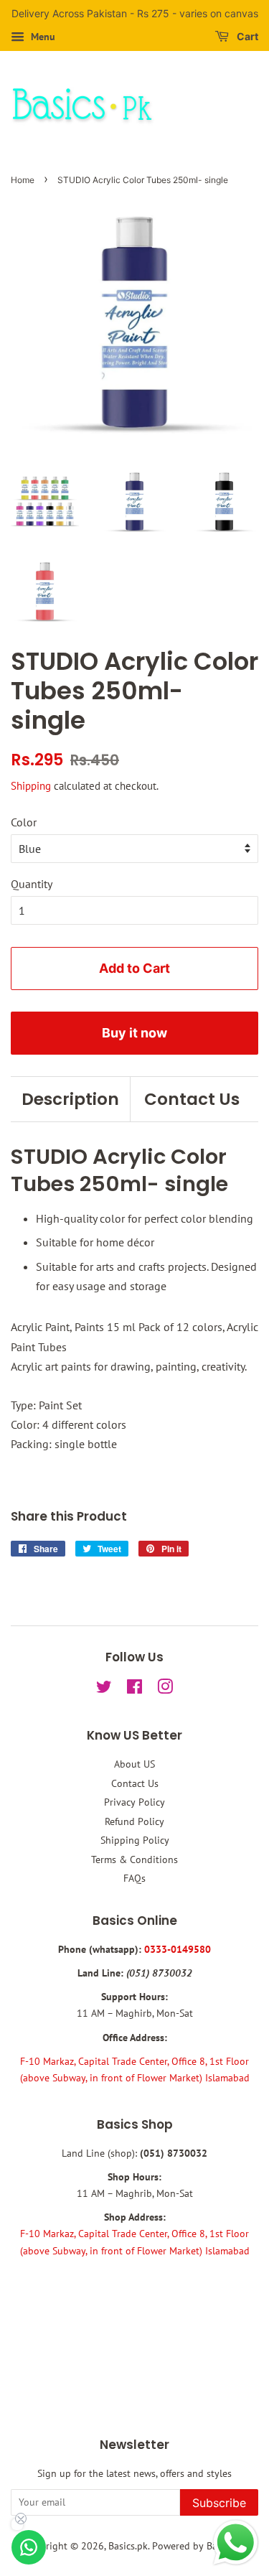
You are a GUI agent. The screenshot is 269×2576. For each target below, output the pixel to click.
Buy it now (134, 1033)
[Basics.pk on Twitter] (104, 1689)
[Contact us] (29, 2547)
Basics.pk (128, 2546)
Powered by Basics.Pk (199, 2546)
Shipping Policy (135, 1840)
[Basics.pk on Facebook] (134, 1689)
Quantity (32, 884)
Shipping (31, 786)
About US (134, 1764)
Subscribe (219, 2503)
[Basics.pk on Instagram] (165, 1689)
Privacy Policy (134, 1802)
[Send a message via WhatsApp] (236, 2543)
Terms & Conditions (134, 1859)
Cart (246, 36)
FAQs (134, 1878)
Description (70, 1099)
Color (24, 822)
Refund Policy (134, 1821)
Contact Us (192, 1099)
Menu (42, 37)
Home (23, 180)
